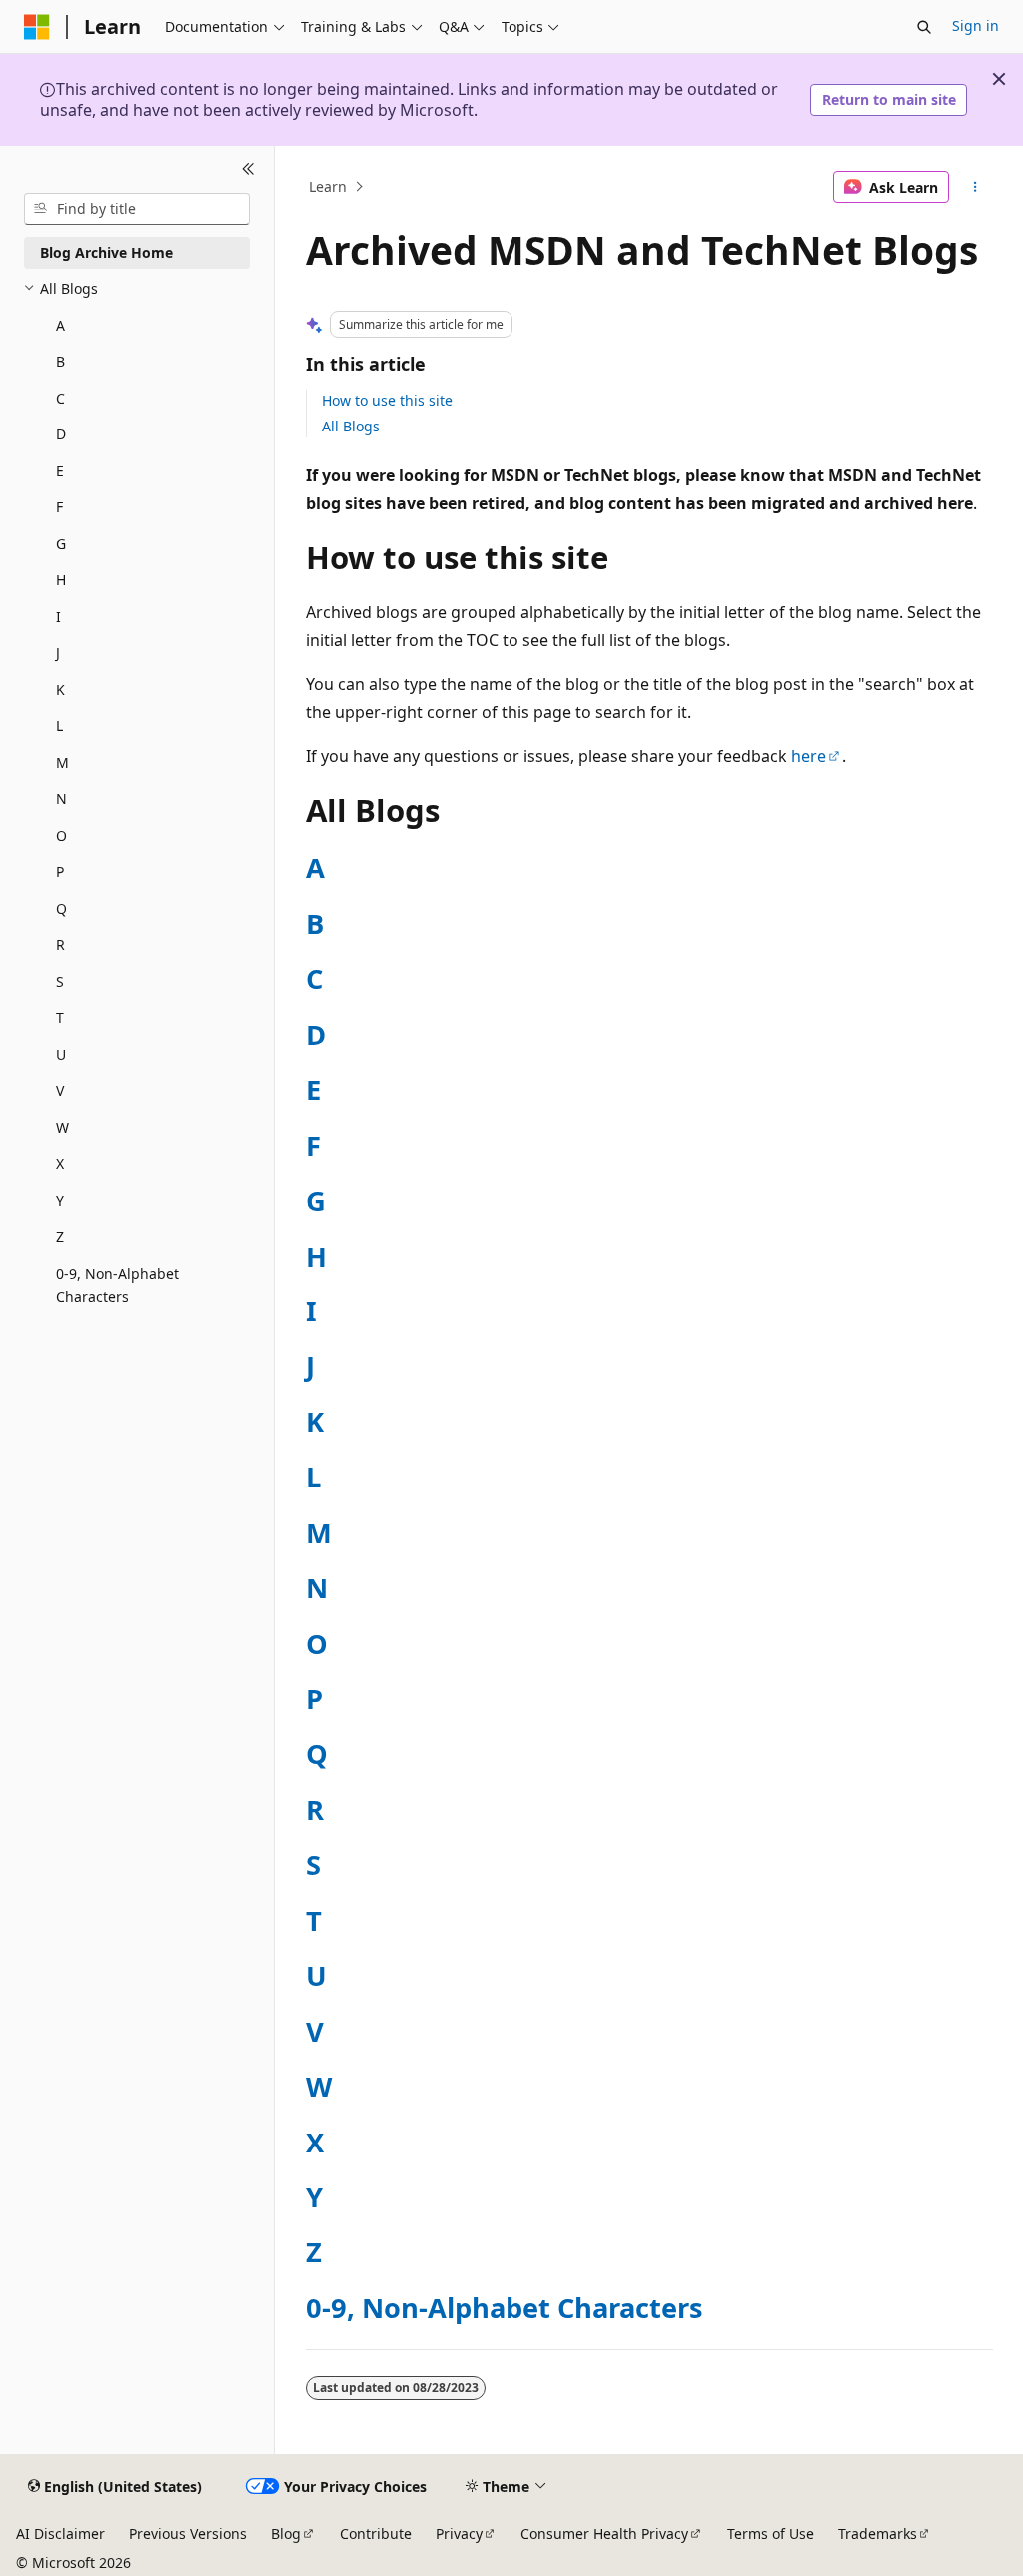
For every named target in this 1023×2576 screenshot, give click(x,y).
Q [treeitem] (61, 908)
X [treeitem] (60, 1163)
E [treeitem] (60, 471)
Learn (328, 186)
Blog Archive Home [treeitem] (106, 252)
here (809, 756)
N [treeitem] (61, 799)
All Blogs (351, 426)
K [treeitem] (60, 690)
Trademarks (878, 2534)
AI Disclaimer (60, 2534)
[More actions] (975, 187)
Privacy (459, 2534)
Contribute (376, 2534)
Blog (286, 2534)
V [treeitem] (60, 1090)
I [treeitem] (58, 617)
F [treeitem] (59, 507)
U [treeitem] (61, 1054)
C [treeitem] (60, 398)
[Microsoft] (37, 27)
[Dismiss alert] (999, 79)
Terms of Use (771, 2534)
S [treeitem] (60, 981)
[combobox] (137, 209)
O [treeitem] (61, 836)
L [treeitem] (59, 726)
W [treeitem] (62, 1127)
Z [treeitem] (60, 1236)
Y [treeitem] (60, 1200)
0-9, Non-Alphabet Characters (505, 2308)
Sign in (976, 25)
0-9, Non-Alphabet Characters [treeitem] (117, 1286)
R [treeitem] (60, 944)
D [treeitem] (61, 434)
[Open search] (924, 27)
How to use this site (387, 400)
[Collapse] (248, 170)
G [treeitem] (61, 544)
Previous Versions (188, 2534)
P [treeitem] (60, 871)
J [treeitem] (58, 653)
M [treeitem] (62, 763)
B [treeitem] (60, 361)
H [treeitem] (61, 580)
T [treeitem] (60, 1017)
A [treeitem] (60, 325)
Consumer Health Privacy (604, 2534)
